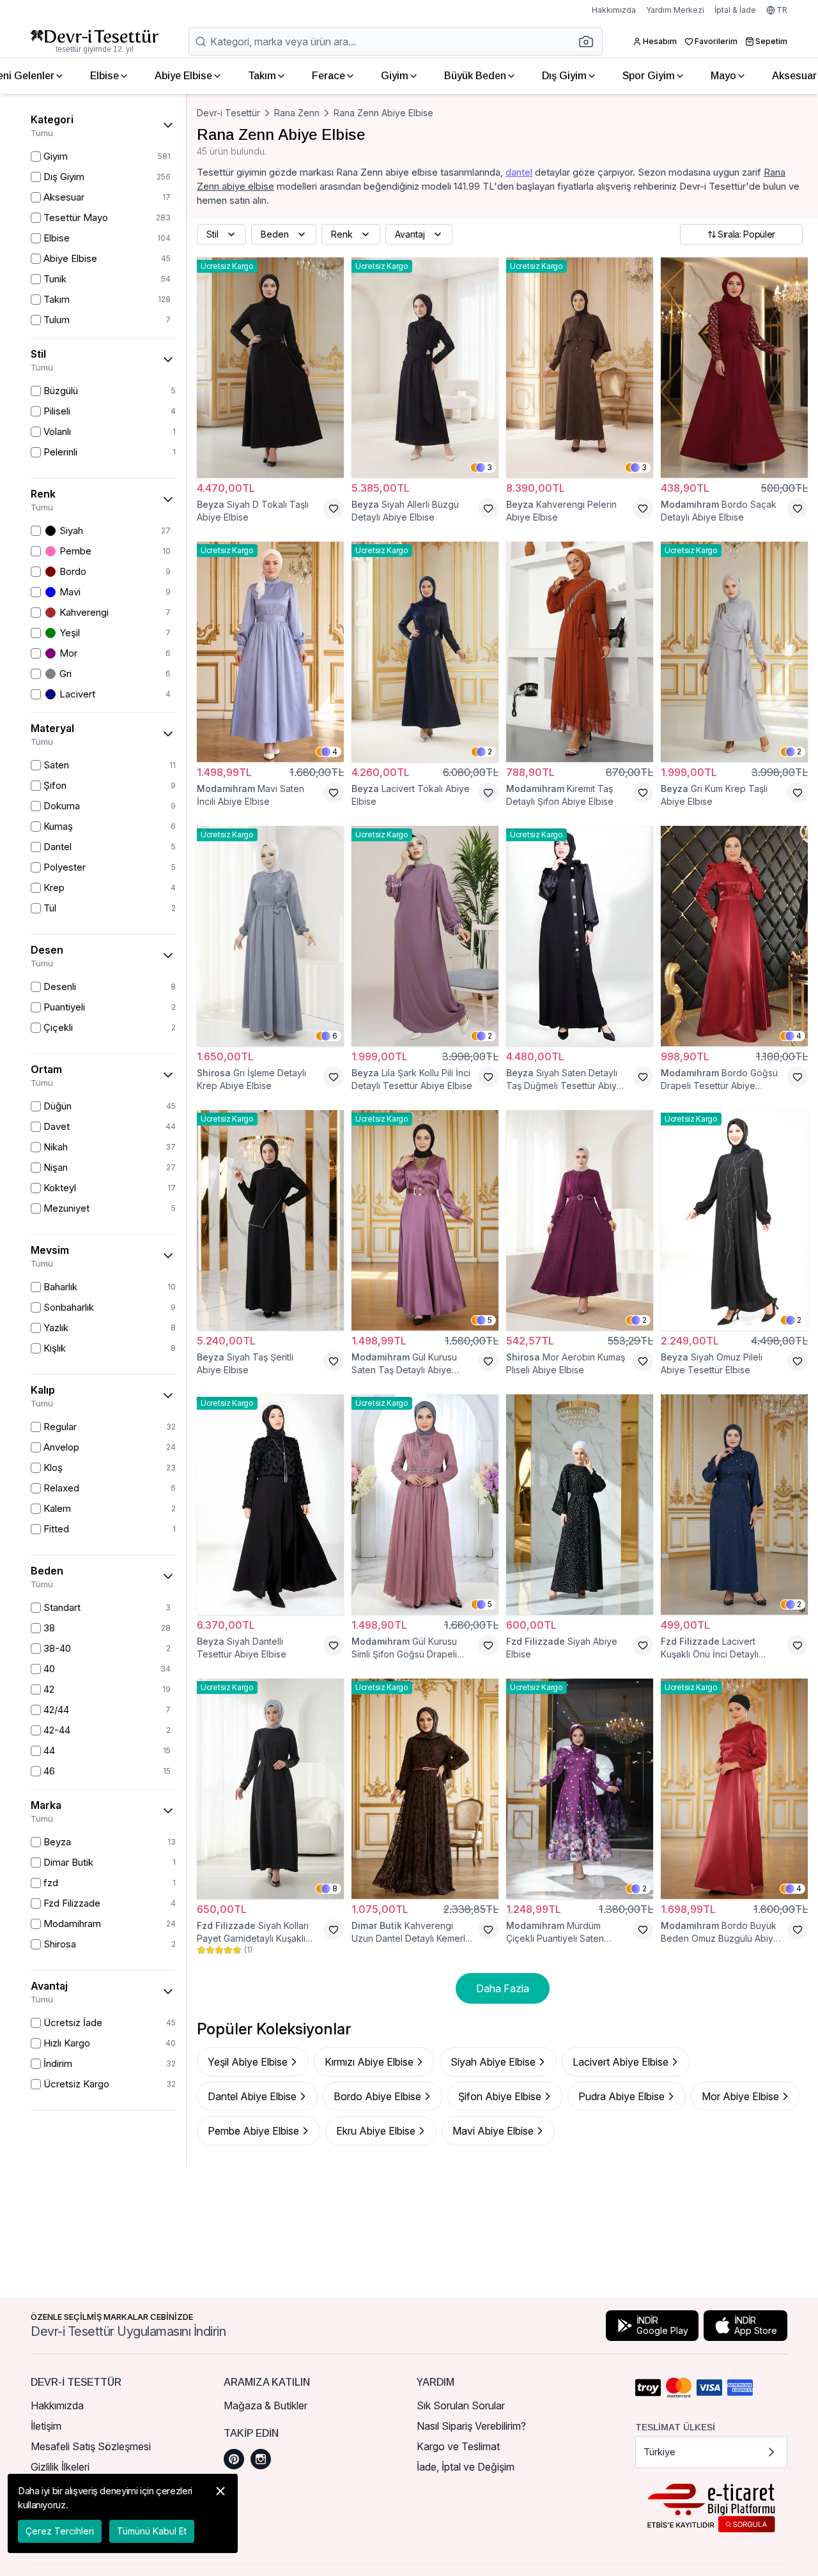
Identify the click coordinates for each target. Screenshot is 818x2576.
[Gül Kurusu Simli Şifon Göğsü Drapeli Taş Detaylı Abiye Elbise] (425, 1505)
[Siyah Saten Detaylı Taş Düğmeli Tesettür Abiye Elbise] (580, 936)
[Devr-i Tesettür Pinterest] (234, 2459)
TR (782, 10)
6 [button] (335, 1036)
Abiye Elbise (183, 76)
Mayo (723, 76)
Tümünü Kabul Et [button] (152, 2531)
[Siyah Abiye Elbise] (580, 1505)
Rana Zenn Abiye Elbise (383, 113)
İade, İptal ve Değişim (466, 2467)
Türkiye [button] (660, 2452)
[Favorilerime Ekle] (334, 508)
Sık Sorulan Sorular (461, 2405)
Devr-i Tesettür (228, 113)
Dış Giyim (564, 76)
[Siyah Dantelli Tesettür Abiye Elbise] (270, 1505)
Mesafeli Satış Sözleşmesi (91, 2446)
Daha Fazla (503, 1988)
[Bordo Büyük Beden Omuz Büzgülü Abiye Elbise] (734, 1789)
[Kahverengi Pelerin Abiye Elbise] (580, 368)
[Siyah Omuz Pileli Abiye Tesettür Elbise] (734, 1220)
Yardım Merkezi (675, 10)
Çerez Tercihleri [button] (60, 2531)
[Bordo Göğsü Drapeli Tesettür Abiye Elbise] (734, 936)
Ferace (328, 76)
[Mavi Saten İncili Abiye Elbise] (270, 652)
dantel (519, 172)
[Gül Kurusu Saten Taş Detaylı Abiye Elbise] (425, 1220)
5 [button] (490, 1320)
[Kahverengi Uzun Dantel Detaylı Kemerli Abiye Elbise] (425, 1789)
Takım (262, 76)
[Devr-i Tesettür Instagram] (261, 2459)
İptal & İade (735, 10)
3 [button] (490, 467)
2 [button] (490, 751)
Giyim (395, 76)
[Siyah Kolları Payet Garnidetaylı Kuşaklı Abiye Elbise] (270, 1789)
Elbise (104, 76)
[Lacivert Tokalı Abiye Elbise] (425, 652)
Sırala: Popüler (746, 234)
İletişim (46, 2426)
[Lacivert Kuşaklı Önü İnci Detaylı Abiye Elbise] (734, 1505)
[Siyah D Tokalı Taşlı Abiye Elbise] (270, 368)
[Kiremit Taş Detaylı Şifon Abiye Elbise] (580, 652)
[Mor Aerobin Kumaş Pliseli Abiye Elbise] (580, 1220)
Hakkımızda (614, 10)
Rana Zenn (297, 113)
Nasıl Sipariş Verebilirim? (471, 2426)
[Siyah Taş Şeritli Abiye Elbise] (270, 1220)
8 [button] (335, 1888)
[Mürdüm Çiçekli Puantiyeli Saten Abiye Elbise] (580, 1789)
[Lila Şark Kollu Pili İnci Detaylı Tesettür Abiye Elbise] (425, 936)
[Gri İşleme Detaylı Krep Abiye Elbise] (270, 936)
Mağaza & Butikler (266, 2405)
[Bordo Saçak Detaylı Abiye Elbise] (734, 368)
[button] (590, 42)
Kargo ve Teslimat (458, 2446)
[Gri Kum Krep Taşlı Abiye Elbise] (734, 652)
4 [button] (335, 751)
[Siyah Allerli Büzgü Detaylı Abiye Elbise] (425, 368)
